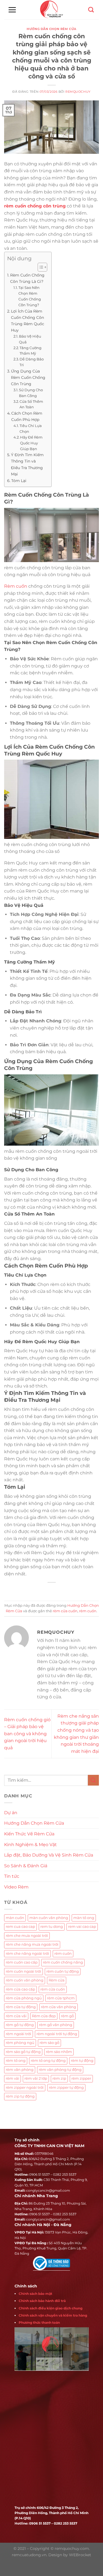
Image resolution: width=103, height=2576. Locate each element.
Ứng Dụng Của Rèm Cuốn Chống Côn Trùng (28, 377)
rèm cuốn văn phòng (25, 1980)
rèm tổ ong (16, 2061)
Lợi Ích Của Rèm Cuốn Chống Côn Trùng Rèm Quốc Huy (28, 321)
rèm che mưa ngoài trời (27, 1936)
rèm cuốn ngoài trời (23, 1971)
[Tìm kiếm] (91, 10)
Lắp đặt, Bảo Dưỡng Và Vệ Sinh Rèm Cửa (49, 1855)
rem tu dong (52, 1927)
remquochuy (78, 92)
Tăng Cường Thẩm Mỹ (30, 351)
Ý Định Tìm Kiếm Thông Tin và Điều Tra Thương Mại (27, 464)
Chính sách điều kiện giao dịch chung (51, 2308)
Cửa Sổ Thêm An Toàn (31, 404)
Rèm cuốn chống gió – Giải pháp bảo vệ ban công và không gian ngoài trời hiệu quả (27, 1734)
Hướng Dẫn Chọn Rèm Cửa (51, 29)
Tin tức (12, 1876)
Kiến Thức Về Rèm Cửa (29, 1834)
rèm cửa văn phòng (59, 2007)
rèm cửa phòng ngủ (24, 1998)
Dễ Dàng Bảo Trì (32, 362)
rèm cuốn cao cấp (22, 1962)
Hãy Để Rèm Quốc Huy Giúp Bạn (31, 443)
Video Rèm (16, 1887)
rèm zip (59, 2078)
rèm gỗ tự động (20, 2025)
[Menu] (12, 10)
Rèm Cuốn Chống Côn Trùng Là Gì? (27, 278)
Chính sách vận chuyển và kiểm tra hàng (53, 2315)
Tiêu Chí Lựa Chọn (31, 429)
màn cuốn (15, 1918)
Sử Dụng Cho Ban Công (31, 393)
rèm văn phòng (20, 2070)
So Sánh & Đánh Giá (26, 1866)
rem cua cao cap (20, 1927)
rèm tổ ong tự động (48, 2061)
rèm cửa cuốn (65, 1611)
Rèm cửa (57, 1980)
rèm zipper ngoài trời (25, 2088)
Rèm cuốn (16, 586)
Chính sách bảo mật (35, 2294)
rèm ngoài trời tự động (57, 2034)
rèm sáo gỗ (49, 2043)
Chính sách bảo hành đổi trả (42, 2301)
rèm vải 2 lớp (36, 2078)
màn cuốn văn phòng (49, 1918)
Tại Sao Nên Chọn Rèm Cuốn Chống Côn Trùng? (30, 296)
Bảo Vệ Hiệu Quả (30, 339)
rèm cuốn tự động (63, 1971)
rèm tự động (82, 2061)
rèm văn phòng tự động (60, 2070)
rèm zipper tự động (66, 2088)
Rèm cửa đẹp (44, 2016)
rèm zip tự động (20, 2096)
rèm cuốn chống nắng (63, 1962)
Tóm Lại (19, 481)
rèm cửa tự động (21, 2007)
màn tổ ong (84, 1918)
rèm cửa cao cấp (20, 1989)
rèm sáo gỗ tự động (23, 2052)
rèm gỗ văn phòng (56, 2025)
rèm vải (12, 2078)
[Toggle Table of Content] (40, 267)
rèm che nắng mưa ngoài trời (32, 1944)
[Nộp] (93, 1780)
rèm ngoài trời (19, 2034)
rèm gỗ (67, 2016)
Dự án (11, 1813)
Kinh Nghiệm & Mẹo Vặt (30, 1845)
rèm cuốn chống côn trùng (35, 206)
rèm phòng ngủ (20, 2043)
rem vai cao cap (82, 1927)
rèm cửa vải (16, 2016)
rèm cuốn (88, 1611)
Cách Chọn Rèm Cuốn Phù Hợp (27, 416)
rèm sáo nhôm (59, 2052)
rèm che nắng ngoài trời (27, 1954)
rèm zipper (81, 2078)
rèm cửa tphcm (61, 1998)
